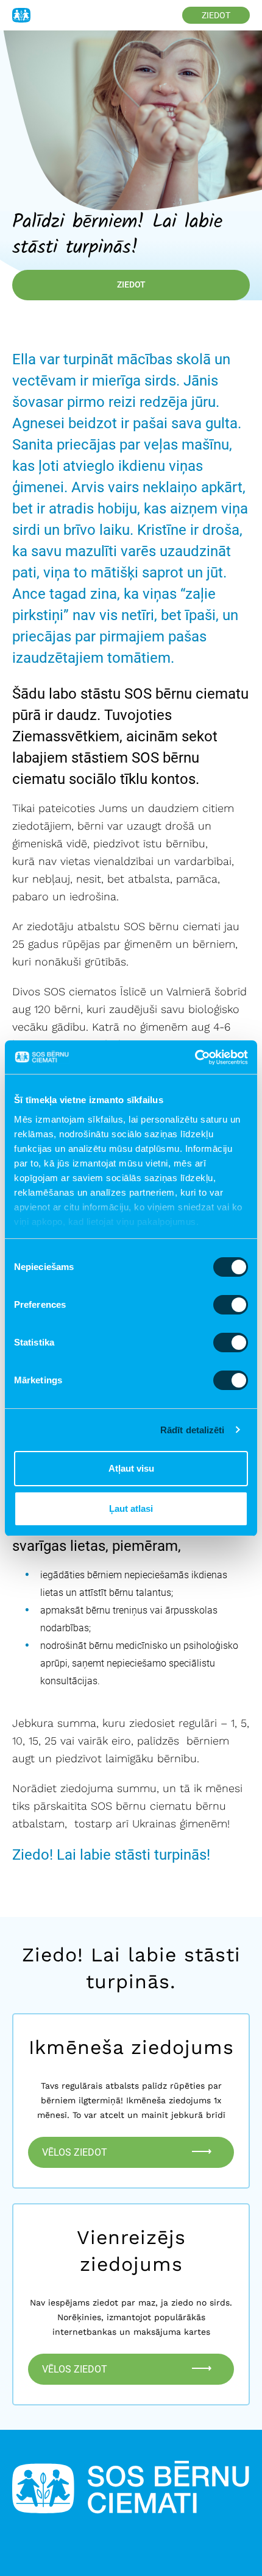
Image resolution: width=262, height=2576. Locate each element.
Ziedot (216, 15)
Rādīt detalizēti (193, 1430)
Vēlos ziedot (76, 2152)
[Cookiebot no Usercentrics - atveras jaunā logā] (195, 1057)
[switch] (231, 1305)
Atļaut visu (131, 1468)
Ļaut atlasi (131, 1509)
